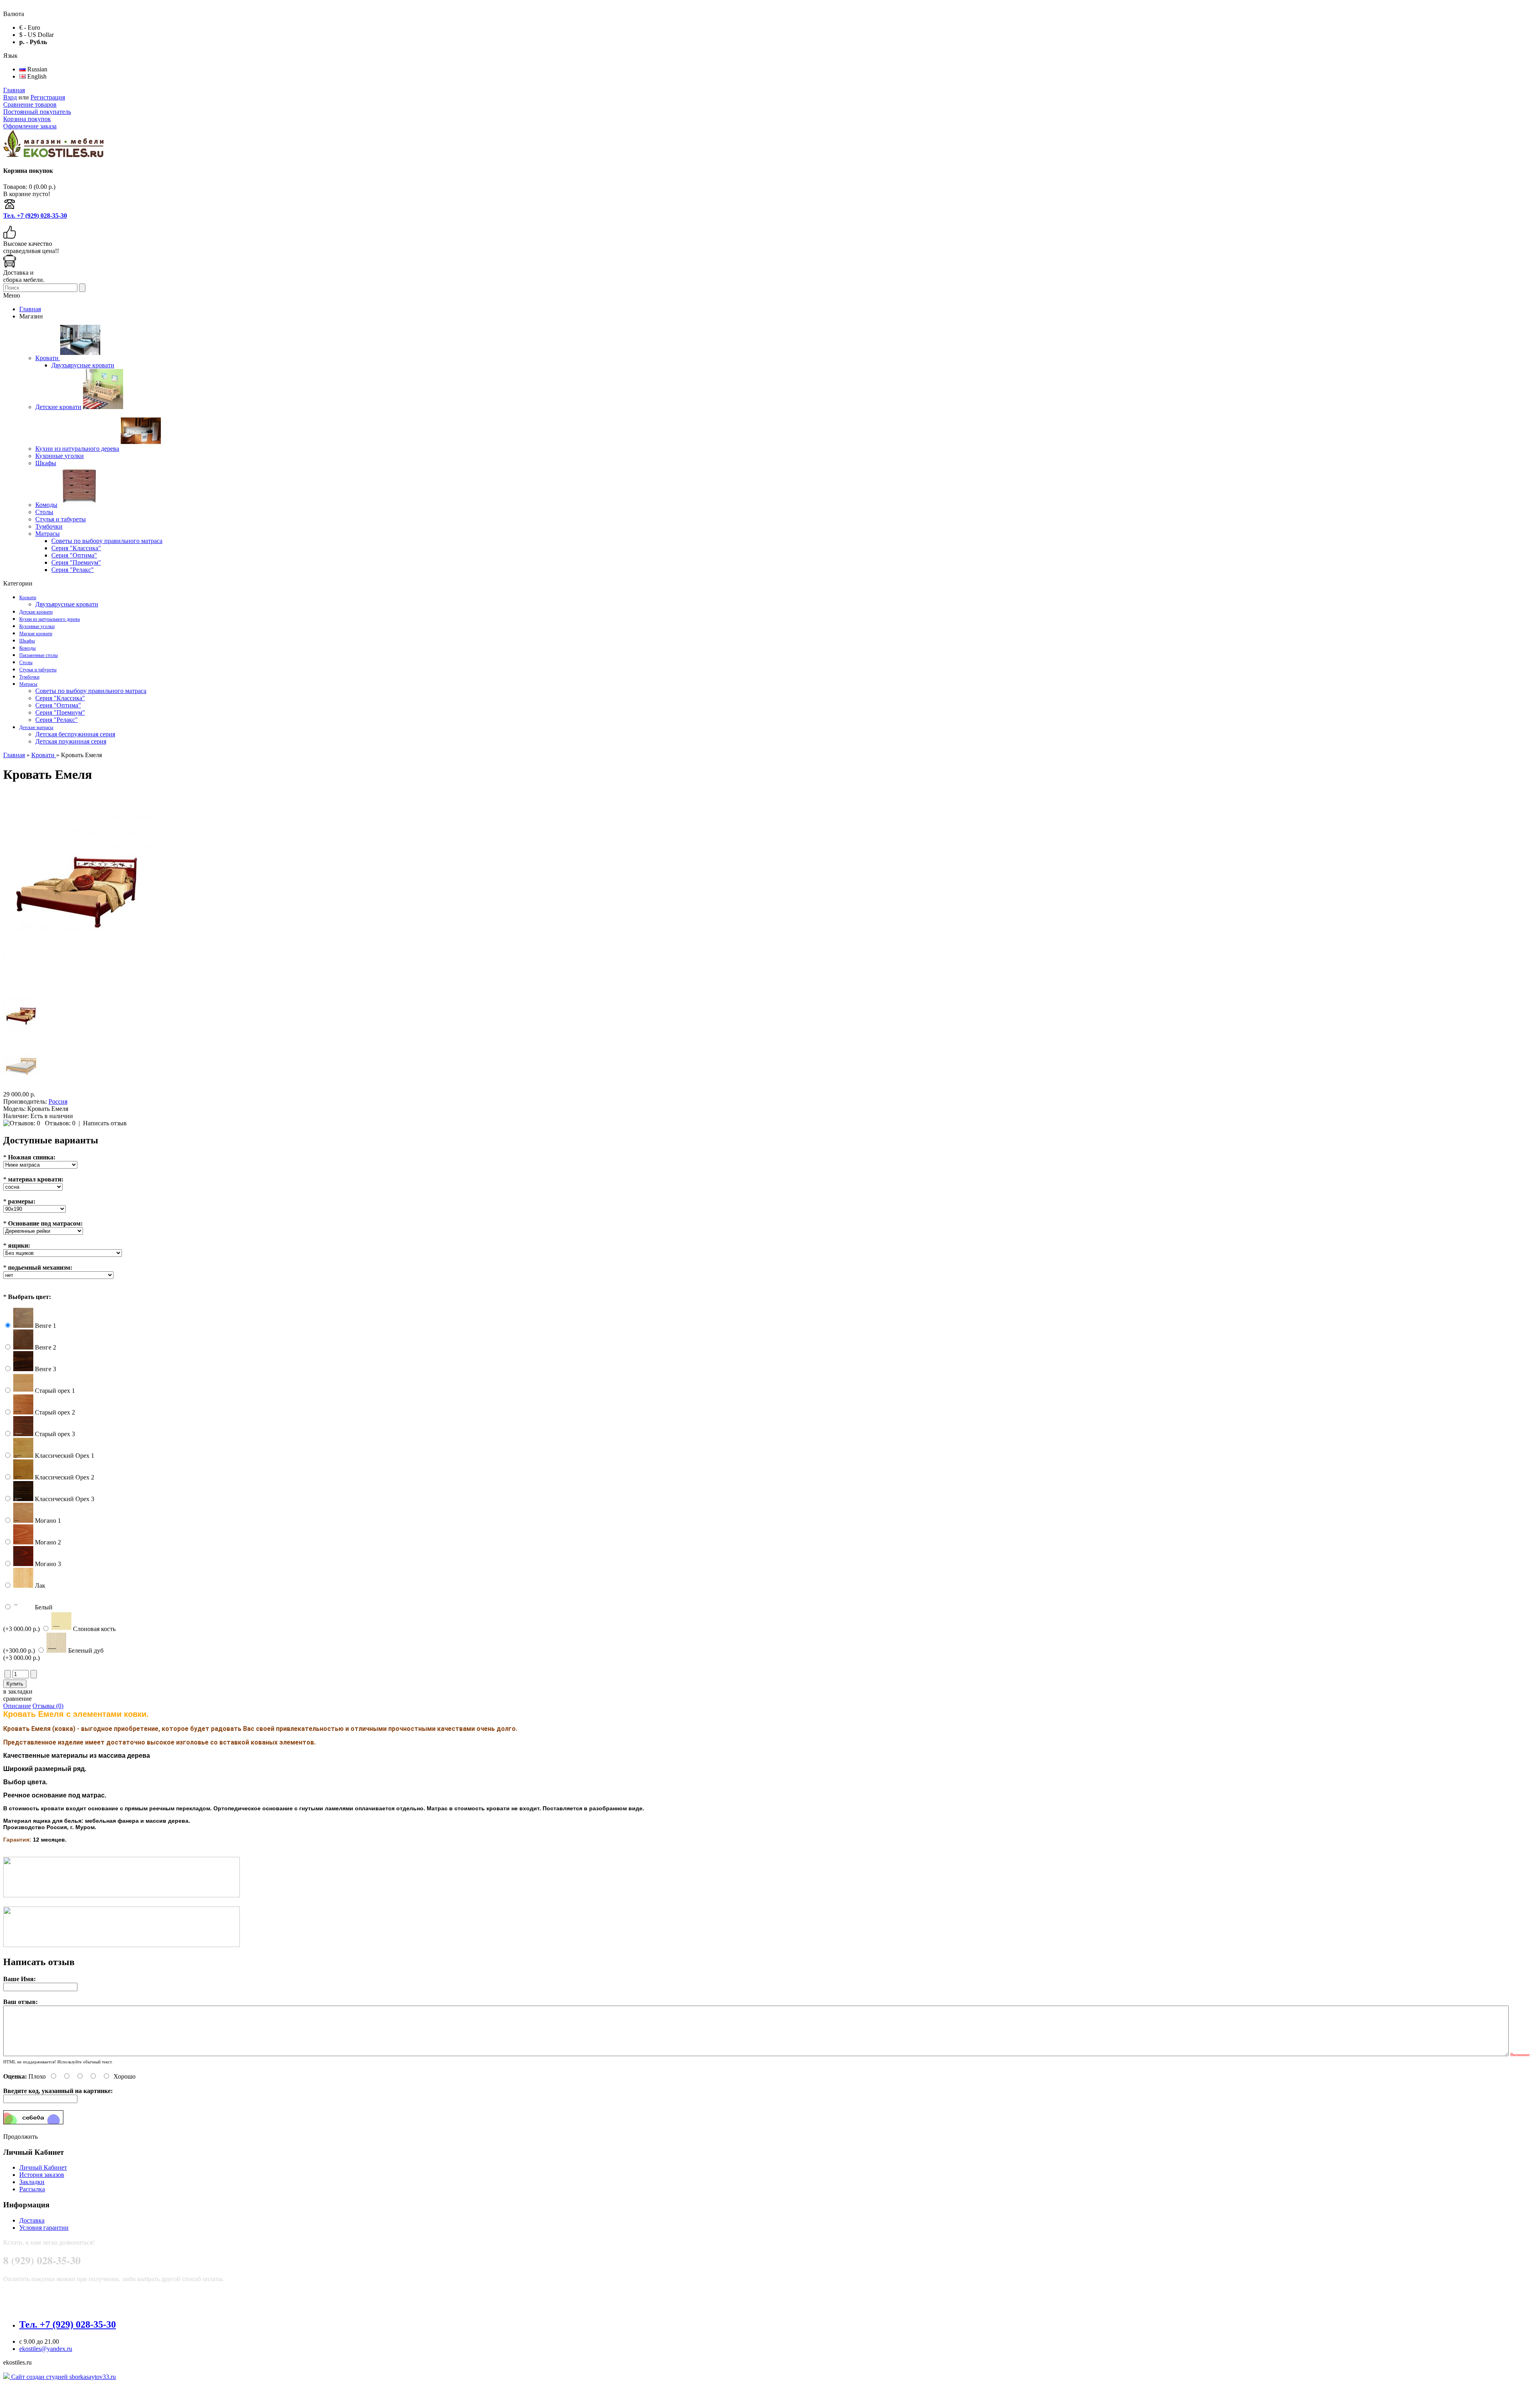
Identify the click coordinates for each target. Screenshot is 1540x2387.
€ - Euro (30, 27)
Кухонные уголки (37, 626)
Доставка (32, 2220)
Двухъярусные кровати (67, 604)
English (36, 76)
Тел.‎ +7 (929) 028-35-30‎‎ (35, 216)
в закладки (18, 1691)
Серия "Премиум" (60, 712)
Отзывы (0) (48, 1706)
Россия (58, 1101)
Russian (36, 69)
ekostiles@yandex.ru (46, 2349)
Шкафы (27, 641)
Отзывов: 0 (60, 1123)
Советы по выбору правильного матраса (91, 691)
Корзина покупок (27, 119)
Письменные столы (38, 655)
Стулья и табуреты (38, 670)
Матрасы (28, 684)
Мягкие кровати (36, 634)
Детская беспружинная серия (75, 734)
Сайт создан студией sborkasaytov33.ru (63, 2377)
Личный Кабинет (43, 2167)
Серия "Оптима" (58, 705)
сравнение (17, 1699)
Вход (10, 97)
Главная (14, 90)
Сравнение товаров (30, 104)
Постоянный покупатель (37, 112)
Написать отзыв (105, 1123)
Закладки (32, 2182)
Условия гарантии (44, 2228)
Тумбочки (29, 677)
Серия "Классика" (60, 698)
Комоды (27, 648)
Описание (17, 1706)
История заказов (42, 2175)
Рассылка (32, 2189)
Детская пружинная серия (71, 741)
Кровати (28, 598)
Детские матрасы (36, 727)
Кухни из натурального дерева (50, 619)
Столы (26, 663)
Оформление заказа (30, 126)
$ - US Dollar (36, 35)
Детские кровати (36, 612)
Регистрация (48, 97)
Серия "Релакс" (57, 720)
